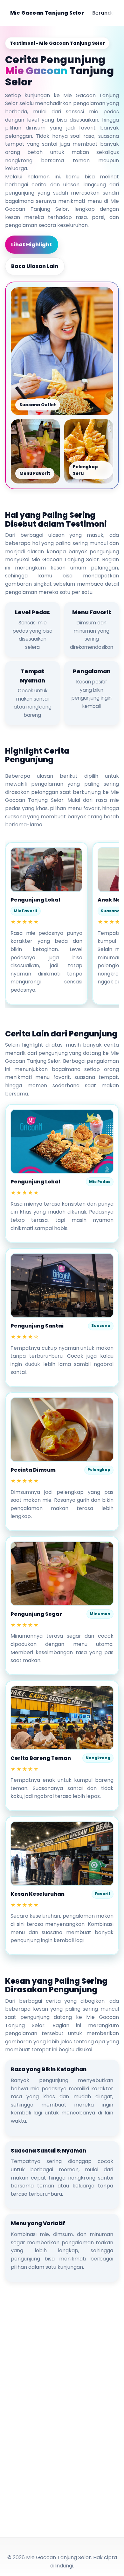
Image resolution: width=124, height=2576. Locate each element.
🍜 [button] (12, 2564)
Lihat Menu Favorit (44, 2496)
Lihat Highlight (31, 245)
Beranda (103, 13)
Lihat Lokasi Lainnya (46, 2517)
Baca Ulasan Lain (35, 266)
